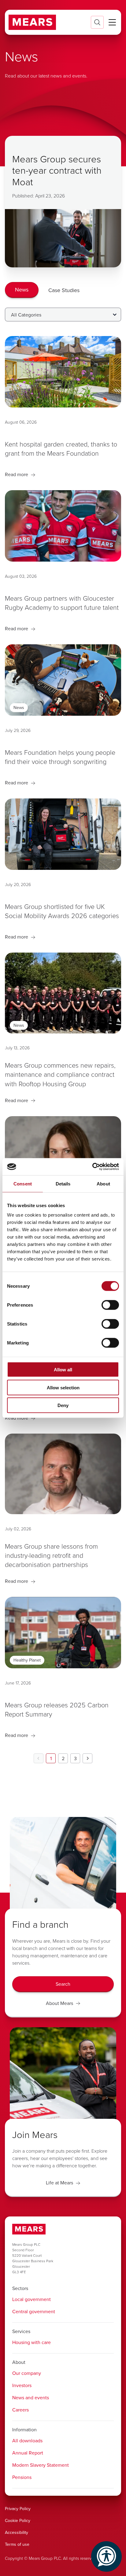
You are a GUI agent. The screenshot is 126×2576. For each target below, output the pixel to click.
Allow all (63, 1370)
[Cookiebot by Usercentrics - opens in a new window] (92, 1167)
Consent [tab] (23, 1183)
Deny (63, 1405)
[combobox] (63, 315)
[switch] (110, 1305)
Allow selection (63, 1387)
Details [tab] (63, 1183)
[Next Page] (87, 1758)
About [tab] (103, 1183)
